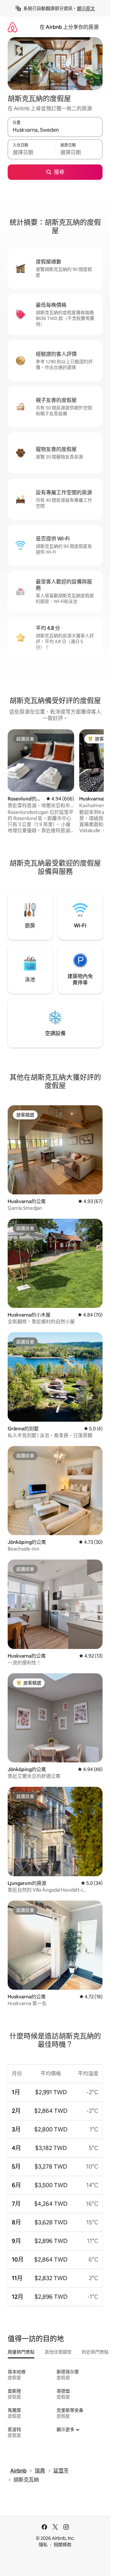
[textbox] (31, 152)
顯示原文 (86, 8)
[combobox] (55, 130)
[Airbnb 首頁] (12, 27)
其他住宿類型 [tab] (58, 2352)
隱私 (43, 2545)
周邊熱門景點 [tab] (21, 2352)
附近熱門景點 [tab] (95, 2352)
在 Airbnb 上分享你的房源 (69, 27)
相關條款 (63, 2545)
